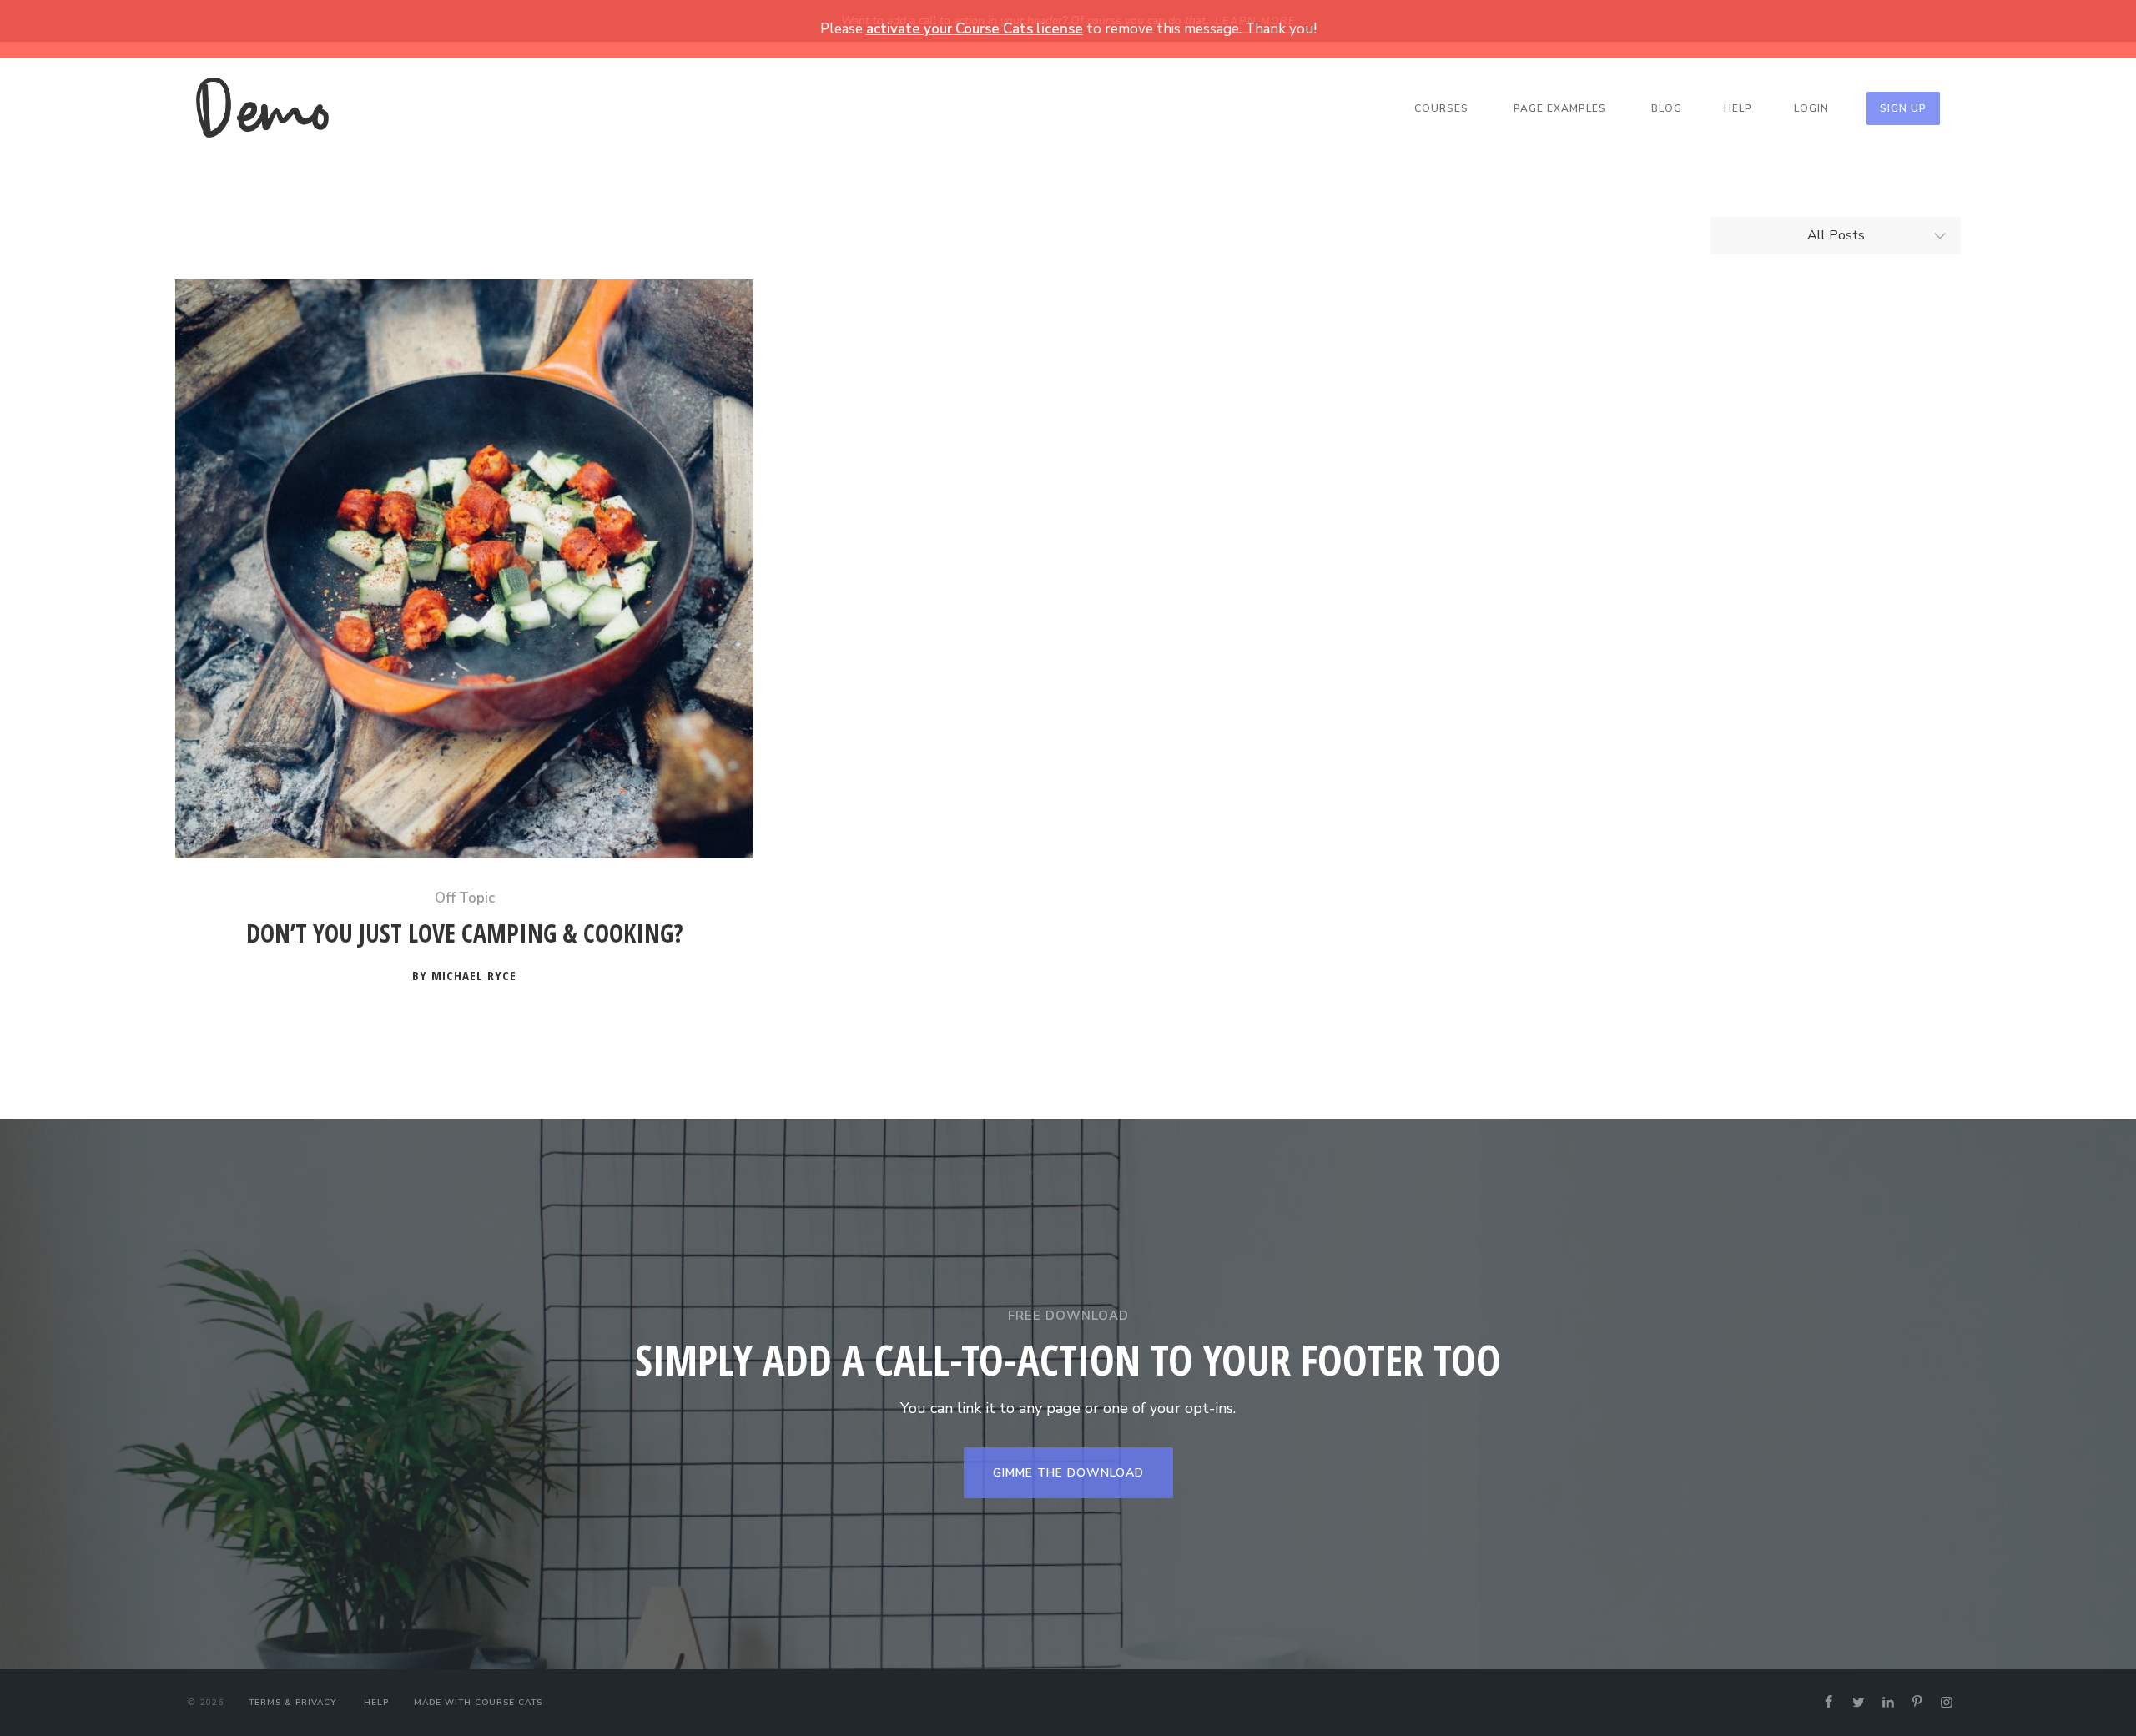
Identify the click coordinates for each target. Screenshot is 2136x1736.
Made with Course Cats (478, 1703)
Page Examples (1560, 108)
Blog (1667, 108)
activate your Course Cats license (975, 29)
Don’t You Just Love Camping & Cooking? (465, 934)
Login (1811, 108)
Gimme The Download (1068, 1473)
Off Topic (465, 898)
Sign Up (1903, 108)
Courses (1441, 108)
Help (1738, 108)
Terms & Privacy (292, 1703)
